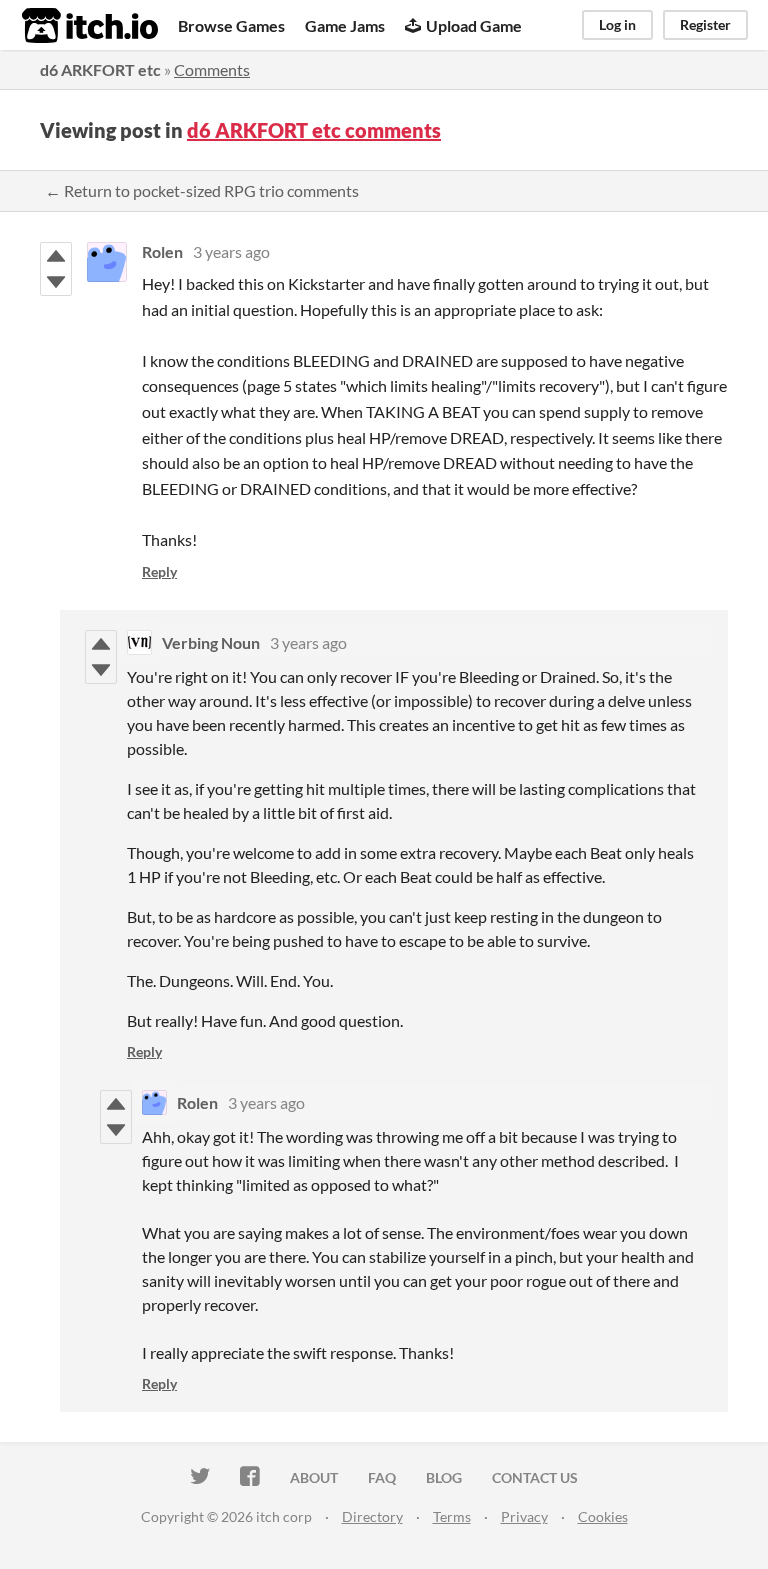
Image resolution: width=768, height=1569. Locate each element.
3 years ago (231, 251)
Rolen (162, 251)
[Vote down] (56, 282)
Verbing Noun (211, 642)
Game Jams (345, 25)
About (314, 1477)
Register (705, 24)
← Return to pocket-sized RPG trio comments (202, 190)
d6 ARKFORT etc (100, 69)
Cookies (603, 1516)
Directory (372, 1516)
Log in (617, 24)
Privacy (524, 1516)
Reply (159, 571)
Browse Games (231, 25)
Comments (212, 69)
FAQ (382, 1477)
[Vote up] (56, 256)
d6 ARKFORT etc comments (314, 130)
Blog (444, 1477)
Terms (452, 1516)
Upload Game (474, 25)
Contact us (535, 1477)
